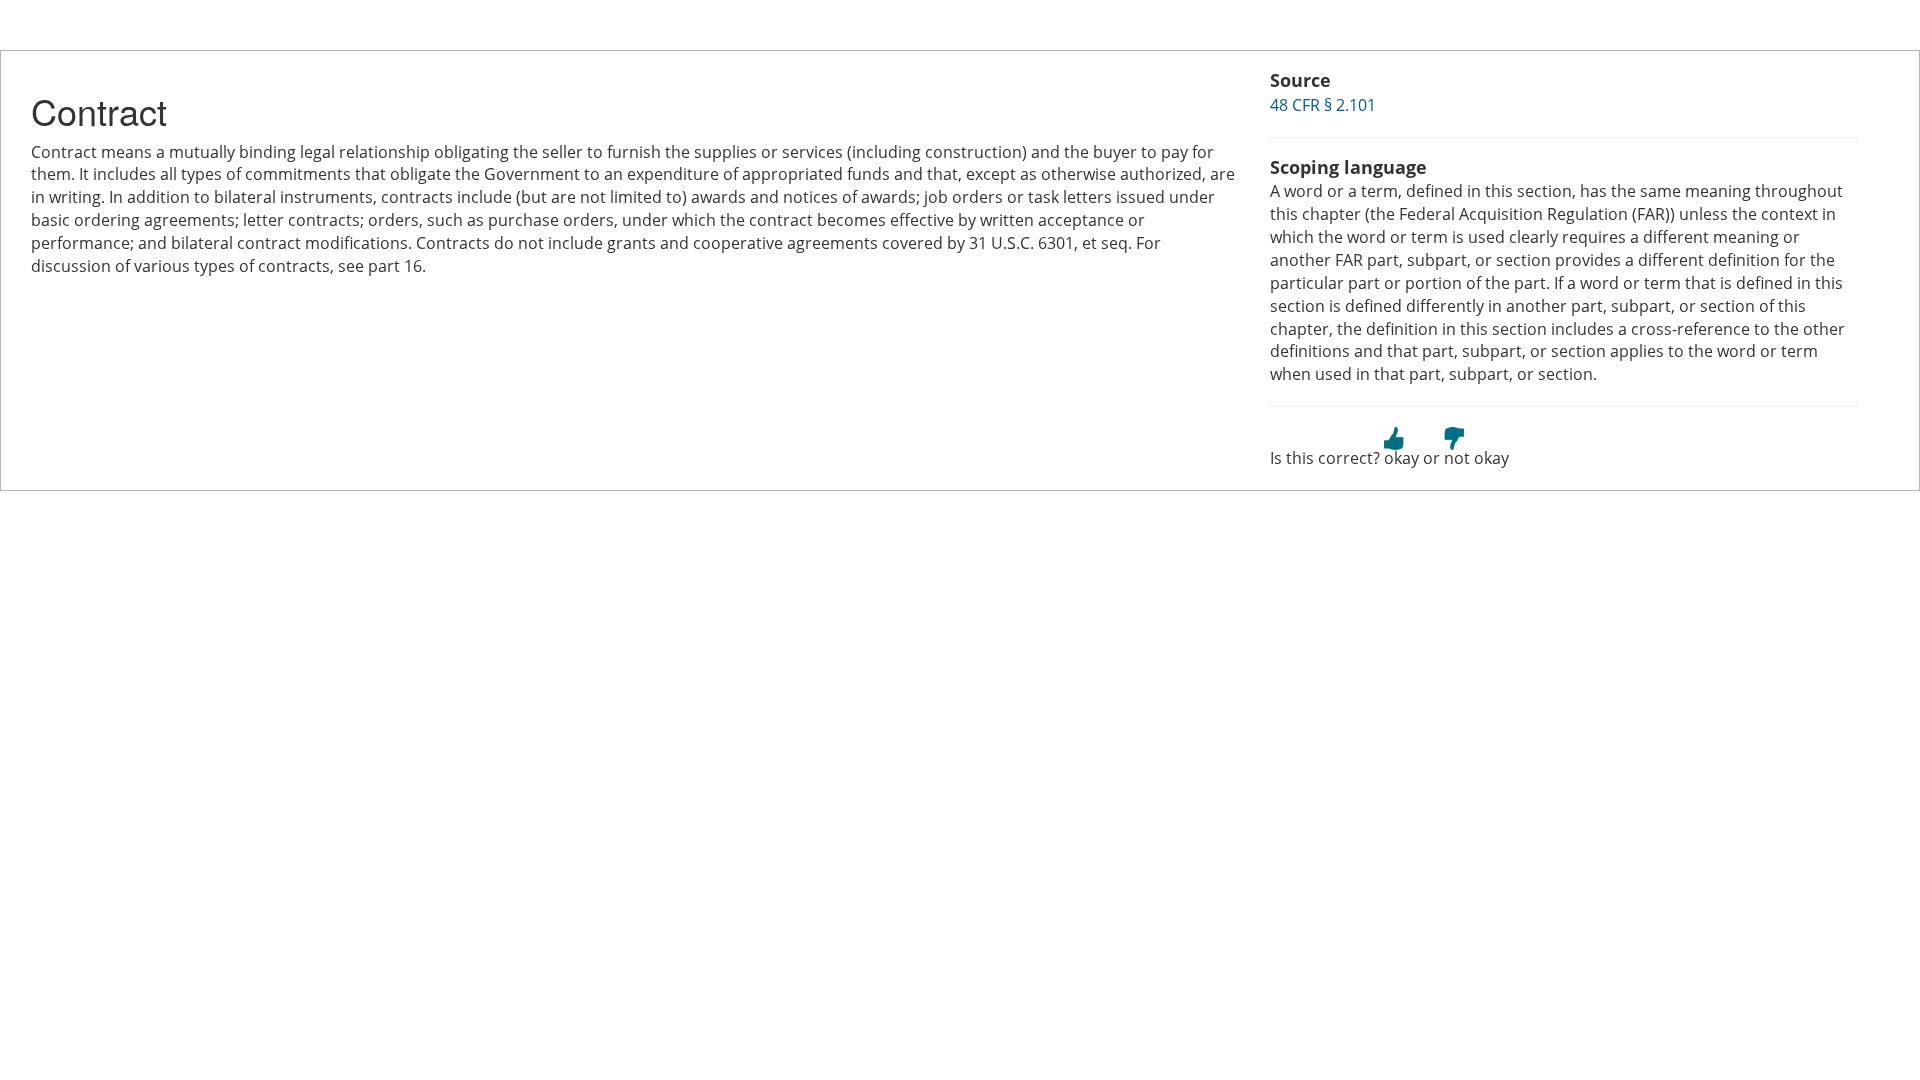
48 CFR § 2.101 (1323, 105)
